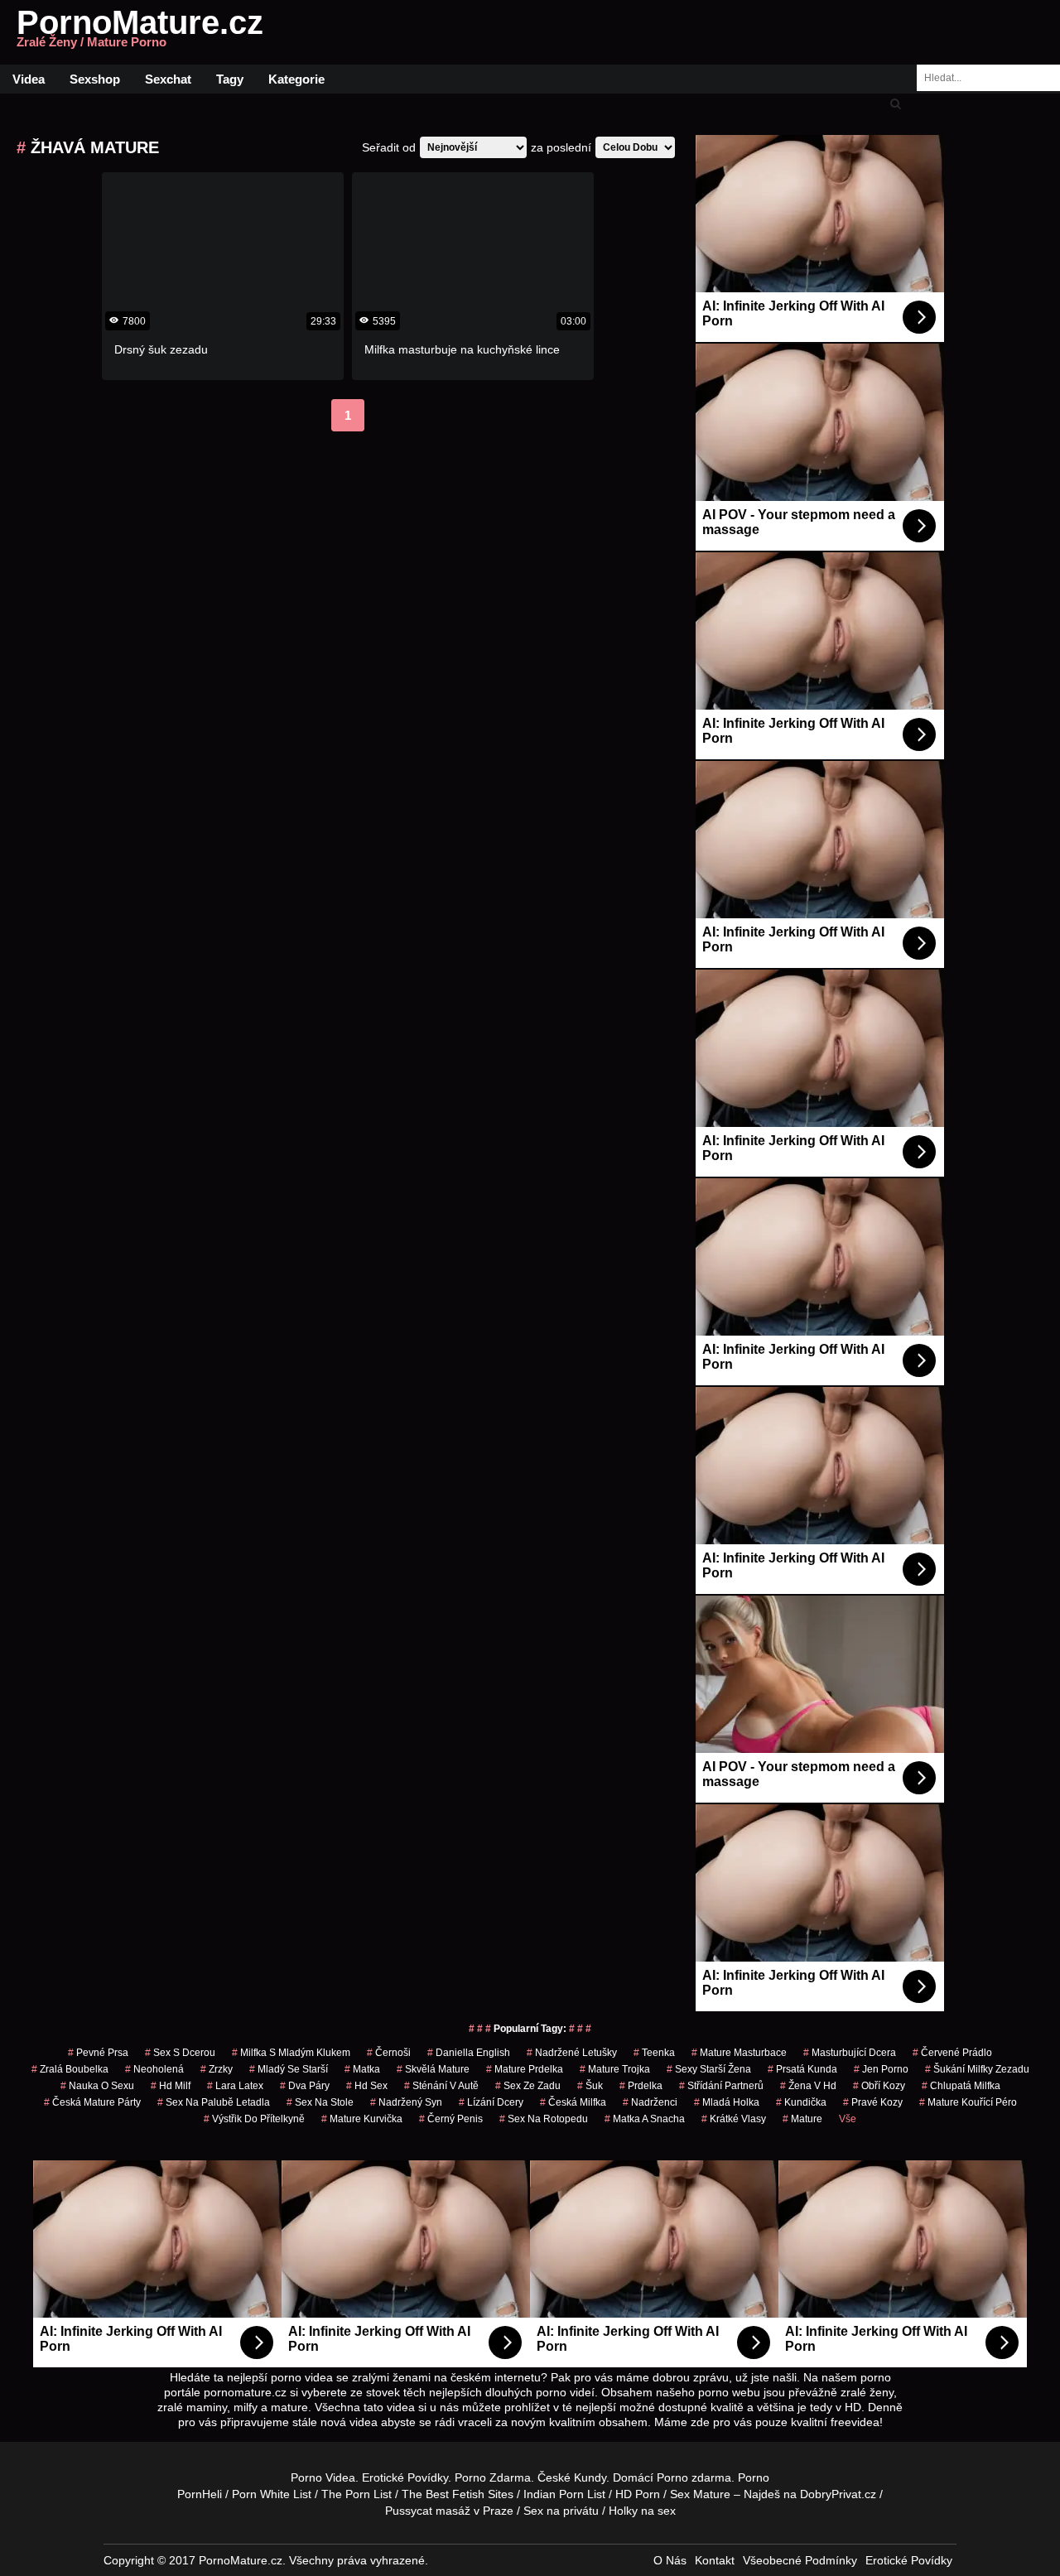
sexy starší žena (709, 2069)
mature (802, 2119)
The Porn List (357, 2494)
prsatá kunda (802, 2069)
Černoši (389, 2053)
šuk (590, 2086)
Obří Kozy (879, 2086)
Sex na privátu (561, 2511)
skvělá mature (433, 2069)
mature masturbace (739, 2053)
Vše (848, 2119)
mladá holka (727, 2102)
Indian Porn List (564, 2494)
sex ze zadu (528, 2086)
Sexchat (168, 79)
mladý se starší (289, 2069)
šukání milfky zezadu (977, 2069)
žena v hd (808, 2086)
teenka (654, 2053)
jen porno (881, 2069)
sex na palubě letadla (214, 2102)
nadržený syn (406, 2102)
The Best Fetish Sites (458, 2494)
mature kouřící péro (968, 2102)
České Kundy (572, 2477)
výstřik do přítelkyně (254, 2119)
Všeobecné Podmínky (800, 2560)
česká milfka (573, 2102)
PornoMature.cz (140, 32)
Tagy (230, 79)
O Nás (670, 2560)
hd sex (367, 2086)
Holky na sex (642, 2511)
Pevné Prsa (98, 2053)
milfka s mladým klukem (291, 2053)
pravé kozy (873, 2102)
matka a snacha (645, 2119)
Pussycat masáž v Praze (449, 2511)
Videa (29, 79)
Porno (672, 2477)
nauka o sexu (97, 2086)
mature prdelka (525, 2069)
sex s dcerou (180, 2053)
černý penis (451, 2119)
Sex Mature (700, 2494)
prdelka (641, 2086)
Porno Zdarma (493, 2477)
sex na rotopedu (544, 2119)
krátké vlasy (734, 2119)
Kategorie (296, 79)
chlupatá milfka (961, 2086)
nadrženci (650, 2102)
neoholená (154, 2069)
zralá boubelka (70, 2069)
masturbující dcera (850, 2053)
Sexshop (95, 79)
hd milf (171, 2086)
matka (362, 2069)
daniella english (469, 2053)
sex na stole (320, 2102)
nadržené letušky (572, 2053)
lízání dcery (491, 2102)
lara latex (235, 2086)
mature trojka (615, 2069)
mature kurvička (362, 2119)
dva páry (305, 2086)
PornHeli (200, 2494)
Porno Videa (323, 2477)
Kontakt (715, 2560)
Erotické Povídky (405, 2477)
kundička (801, 2102)
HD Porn (638, 2494)
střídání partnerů (721, 2086)
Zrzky (217, 2069)
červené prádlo (952, 2053)
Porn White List (272, 2494)
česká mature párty (92, 2102)
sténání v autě (441, 2086)
